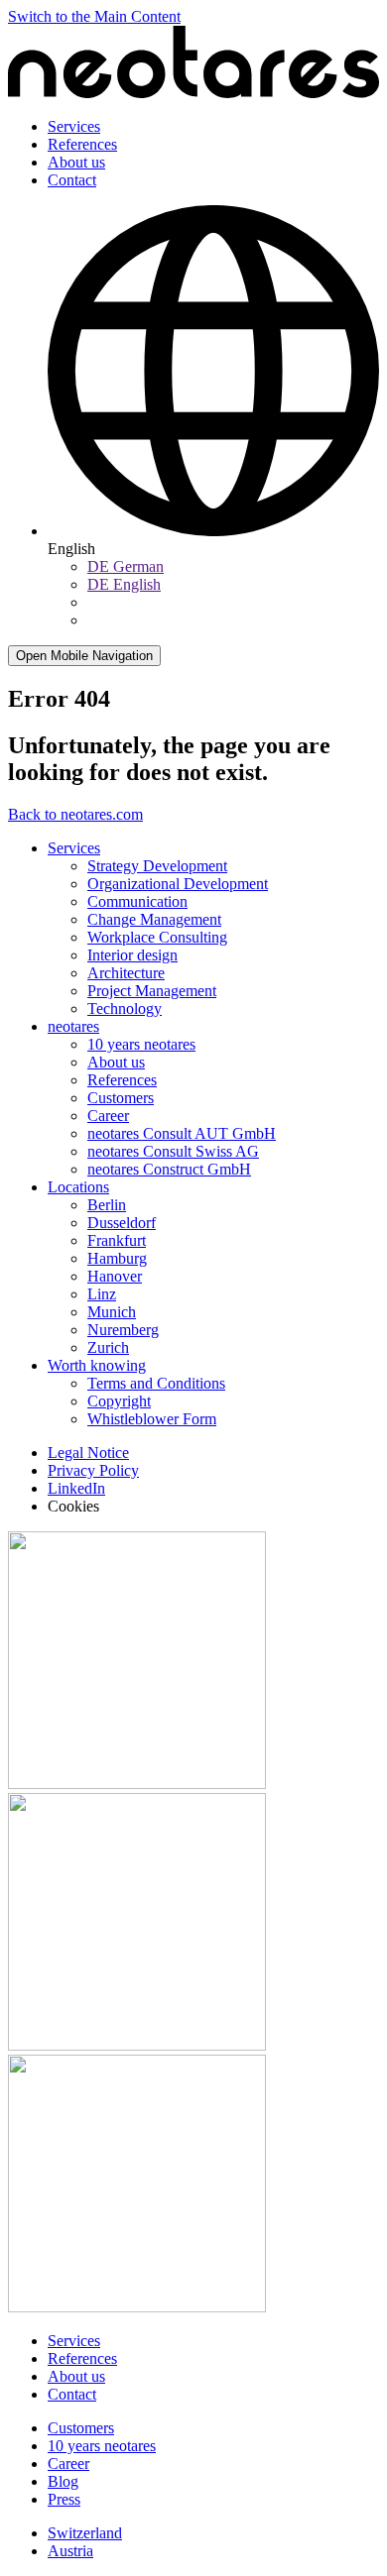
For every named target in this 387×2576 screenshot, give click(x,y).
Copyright (119, 1401)
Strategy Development (157, 866)
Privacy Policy (93, 1470)
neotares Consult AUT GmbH (182, 1133)
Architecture (126, 973)
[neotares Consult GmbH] (193, 93)
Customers (121, 1098)
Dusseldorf (122, 1223)
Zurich (108, 1347)
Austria (70, 2551)
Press (64, 2499)
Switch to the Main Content (94, 16)
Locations (78, 1187)
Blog (63, 2481)
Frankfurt (117, 1240)
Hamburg (117, 1258)
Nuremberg (123, 1330)
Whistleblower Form (152, 1419)
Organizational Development (178, 884)
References (82, 144)
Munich (112, 1312)
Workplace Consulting (157, 937)
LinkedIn (76, 1488)
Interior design (132, 955)
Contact (72, 180)
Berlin (107, 1205)
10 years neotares (141, 1044)
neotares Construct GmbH (169, 1169)
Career (108, 1116)
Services (74, 126)
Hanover (115, 1276)
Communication (137, 901)
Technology (125, 1008)
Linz (102, 1294)
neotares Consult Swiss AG (173, 1151)
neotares (73, 1026)
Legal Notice (88, 1453)
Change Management (154, 919)
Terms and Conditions (156, 1383)
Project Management (152, 991)
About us (76, 162)
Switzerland (85, 2533)
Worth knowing (97, 1365)
